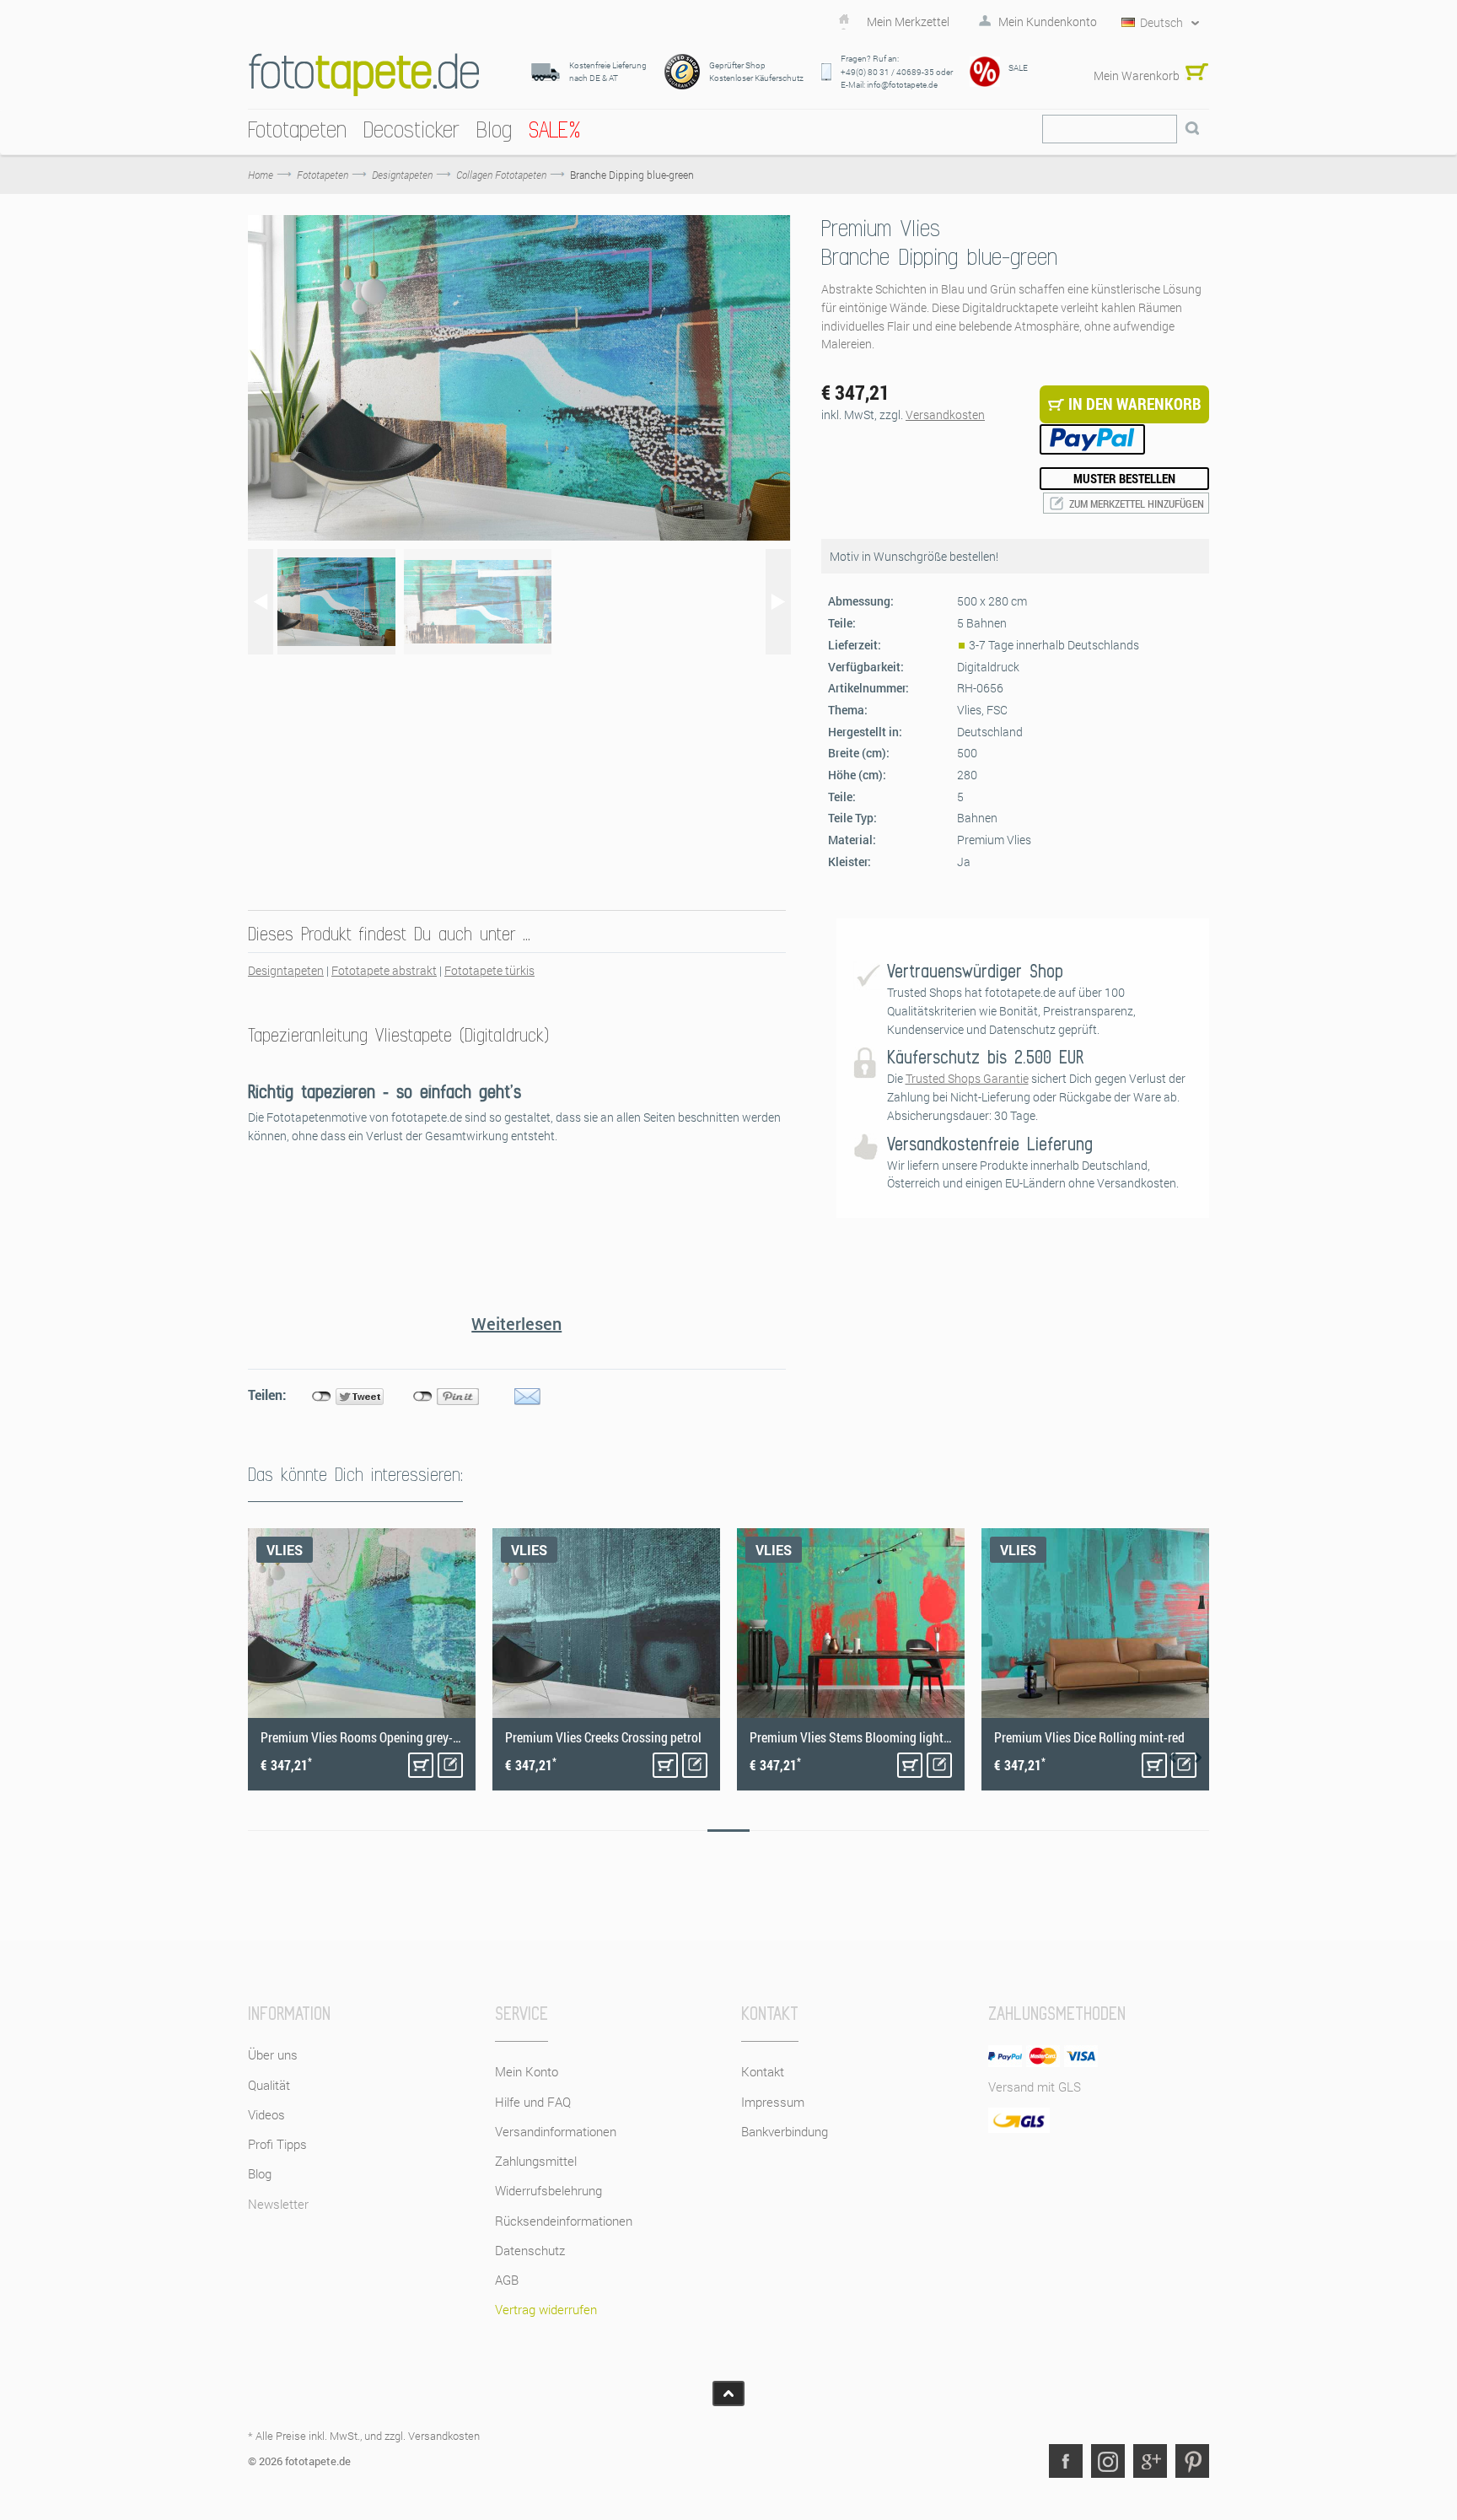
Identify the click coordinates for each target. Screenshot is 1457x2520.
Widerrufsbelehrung (548, 2190)
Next (1198, 1758)
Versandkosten (945, 415)
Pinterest (1192, 2461)
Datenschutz (530, 2250)
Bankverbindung (785, 2131)
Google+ (1150, 2461)
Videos (266, 2114)
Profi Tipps (277, 2144)
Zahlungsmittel (536, 2161)
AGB (507, 2280)
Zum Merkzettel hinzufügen (1137, 503)
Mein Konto (527, 2071)
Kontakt (763, 2071)
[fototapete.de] (364, 75)
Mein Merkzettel (908, 22)
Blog (260, 2173)
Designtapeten (286, 970)
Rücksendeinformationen (564, 2221)
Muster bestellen (1124, 478)
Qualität (269, 2085)
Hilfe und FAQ (533, 2102)
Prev (1173, 1758)
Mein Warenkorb (1137, 75)
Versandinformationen (556, 2131)
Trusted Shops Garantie (967, 1078)
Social (1108, 2461)
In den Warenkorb (421, 1765)
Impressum (773, 2102)
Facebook (1066, 2461)
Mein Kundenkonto (1048, 22)
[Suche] (1192, 129)
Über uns (273, 2054)
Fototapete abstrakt (384, 970)
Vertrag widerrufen (546, 2309)
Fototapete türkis (489, 970)
